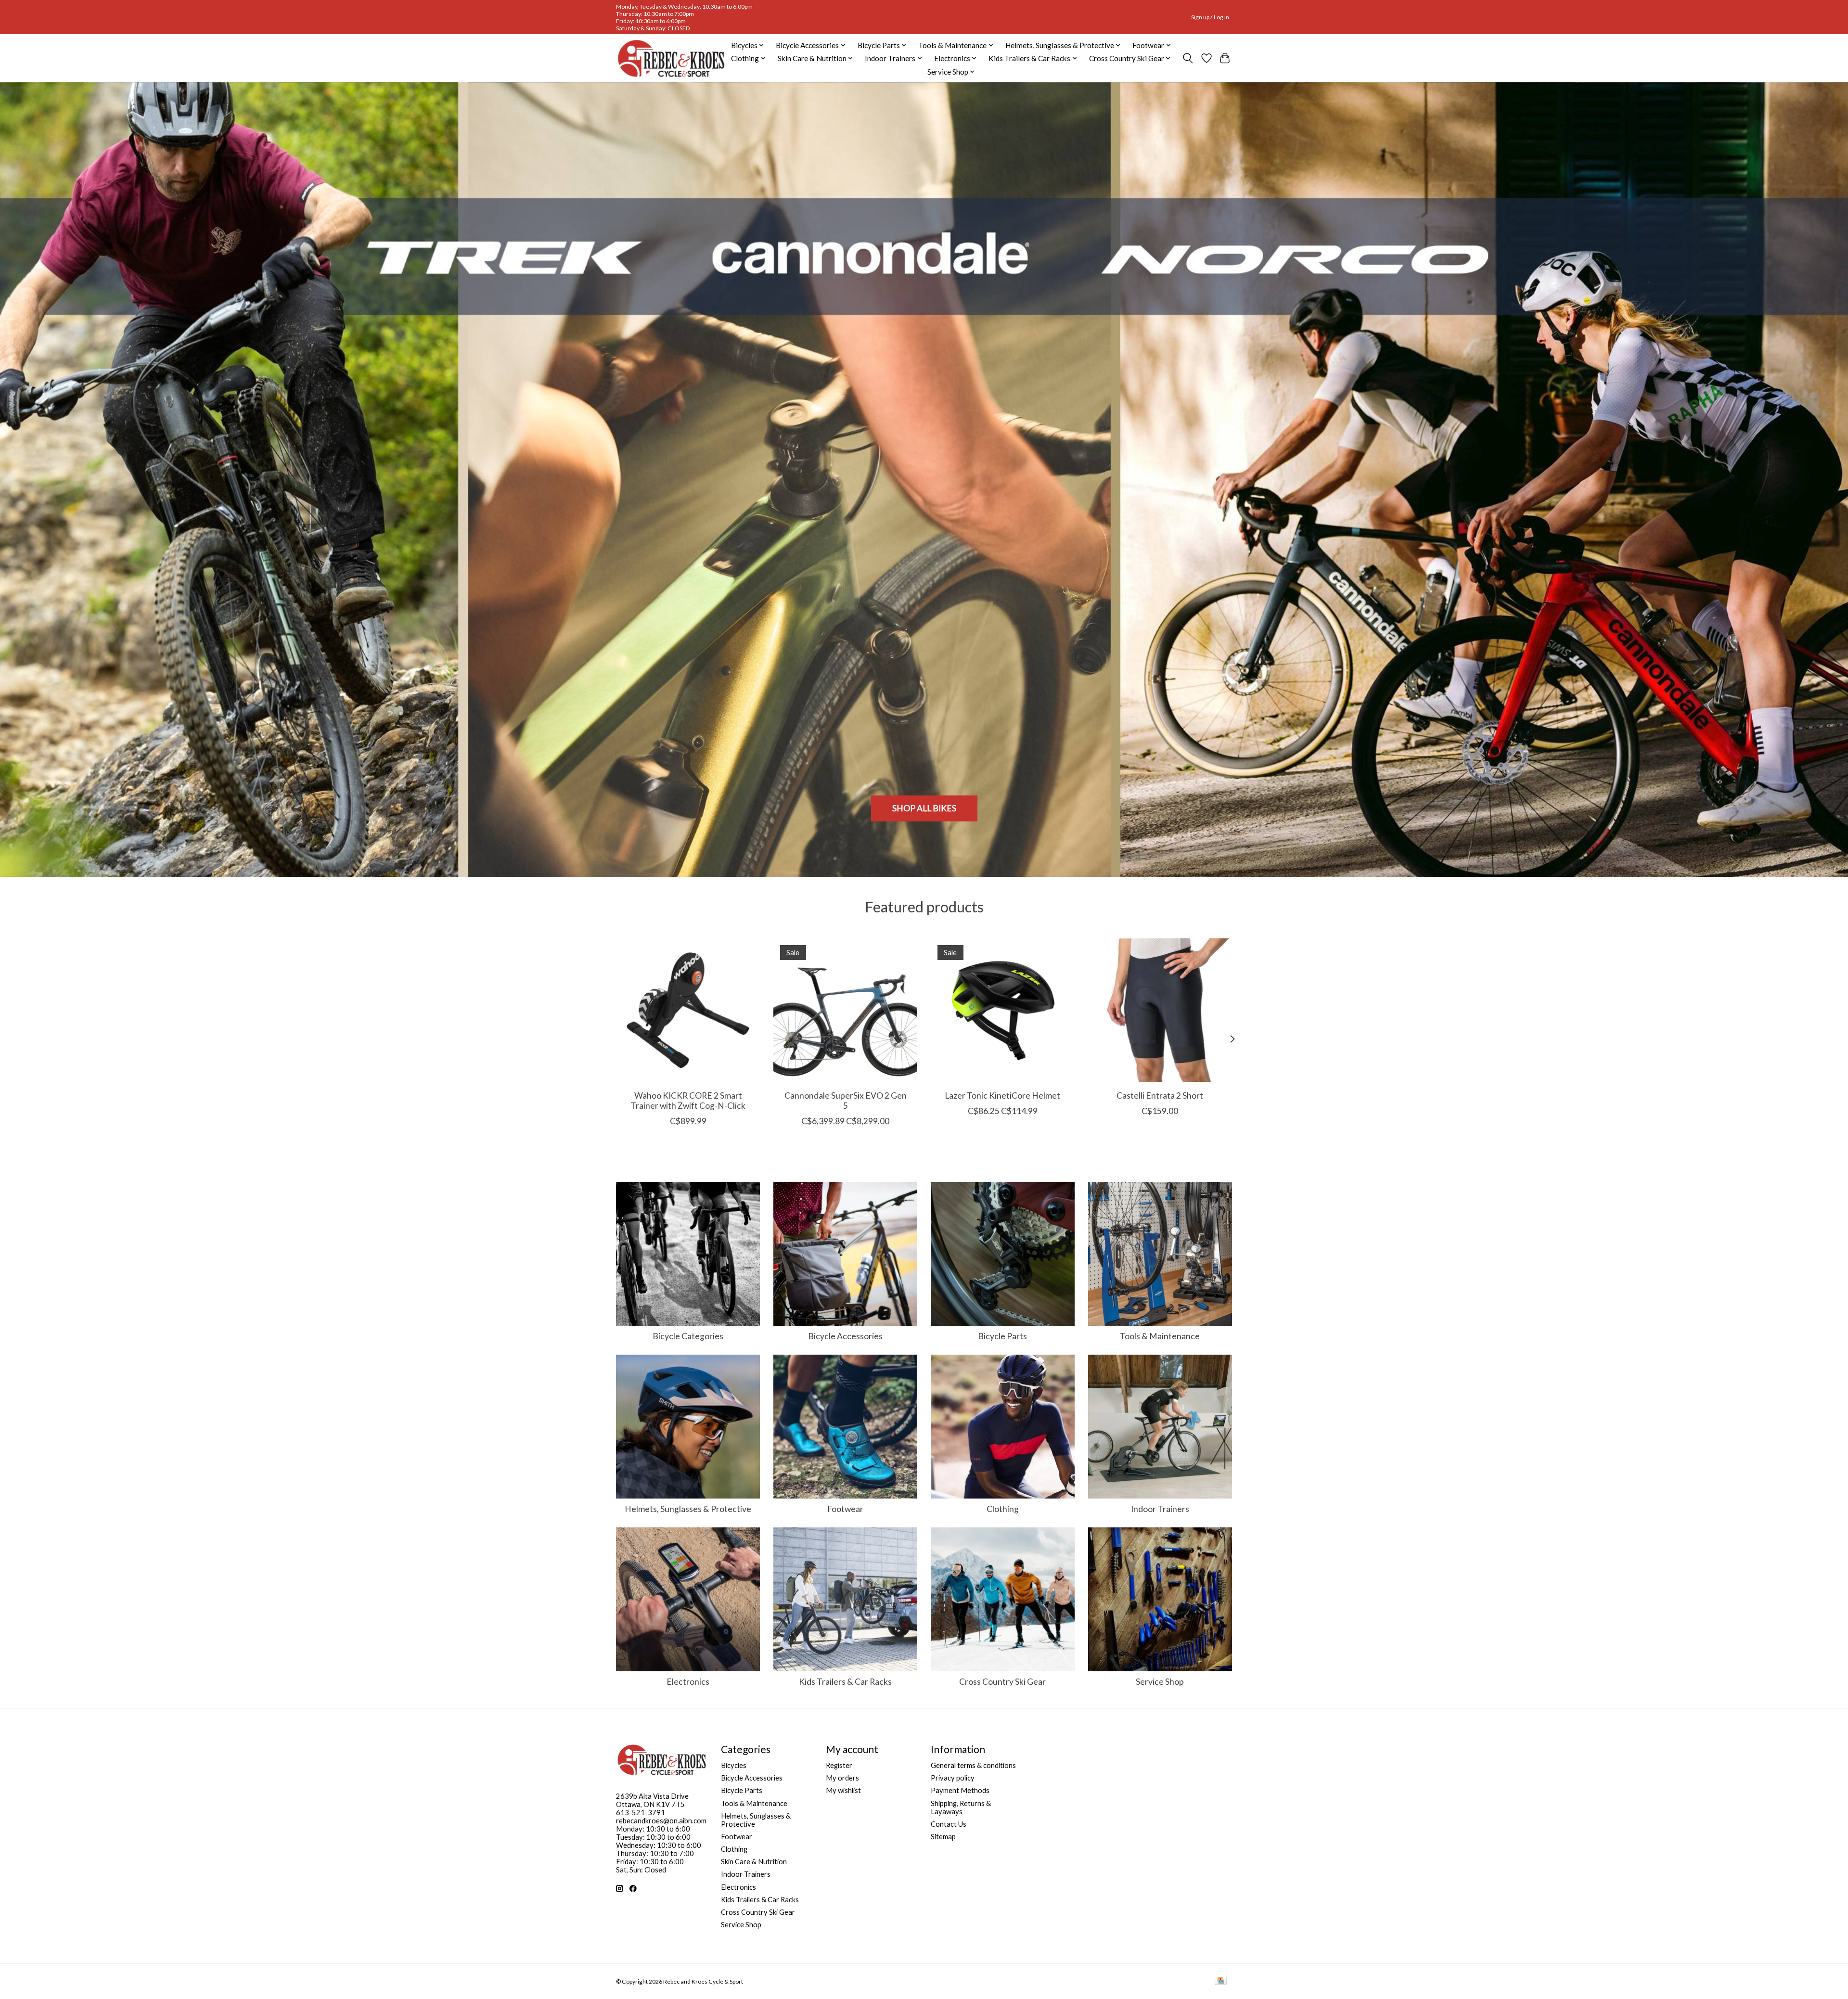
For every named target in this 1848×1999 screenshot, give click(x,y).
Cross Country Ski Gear (1002, 1682)
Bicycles (734, 1765)
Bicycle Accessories (845, 1336)
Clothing (1003, 1509)
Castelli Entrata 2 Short (1160, 1096)
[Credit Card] (1221, 1981)
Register (839, 1765)
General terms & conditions (973, 1765)
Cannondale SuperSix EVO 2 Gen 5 (846, 1101)
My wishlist (843, 1790)
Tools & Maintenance (1160, 1336)
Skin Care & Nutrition (754, 1862)
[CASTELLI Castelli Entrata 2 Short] (1160, 1010)
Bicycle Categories (688, 1336)
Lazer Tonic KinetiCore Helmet (1002, 1096)
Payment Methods (960, 1790)
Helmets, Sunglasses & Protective (688, 1509)
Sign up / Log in (1210, 17)
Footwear (845, 1509)
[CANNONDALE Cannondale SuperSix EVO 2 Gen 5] (845, 1010)
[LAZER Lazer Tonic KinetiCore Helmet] (1003, 1010)
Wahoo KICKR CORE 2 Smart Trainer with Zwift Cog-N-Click (688, 1101)
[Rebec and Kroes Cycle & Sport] (671, 58)
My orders (842, 1778)
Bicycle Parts (1002, 1336)
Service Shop (1160, 1682)
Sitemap (943, 1837)
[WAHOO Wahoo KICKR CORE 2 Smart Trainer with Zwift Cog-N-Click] (688, 1010)
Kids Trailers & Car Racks (845, 1682)
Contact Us (949, 1824)
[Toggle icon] (1188, 58)
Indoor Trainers (1160, 1509)
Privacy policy (953, 1778)
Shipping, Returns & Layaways (961, 1807)
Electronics (688, 1682)
